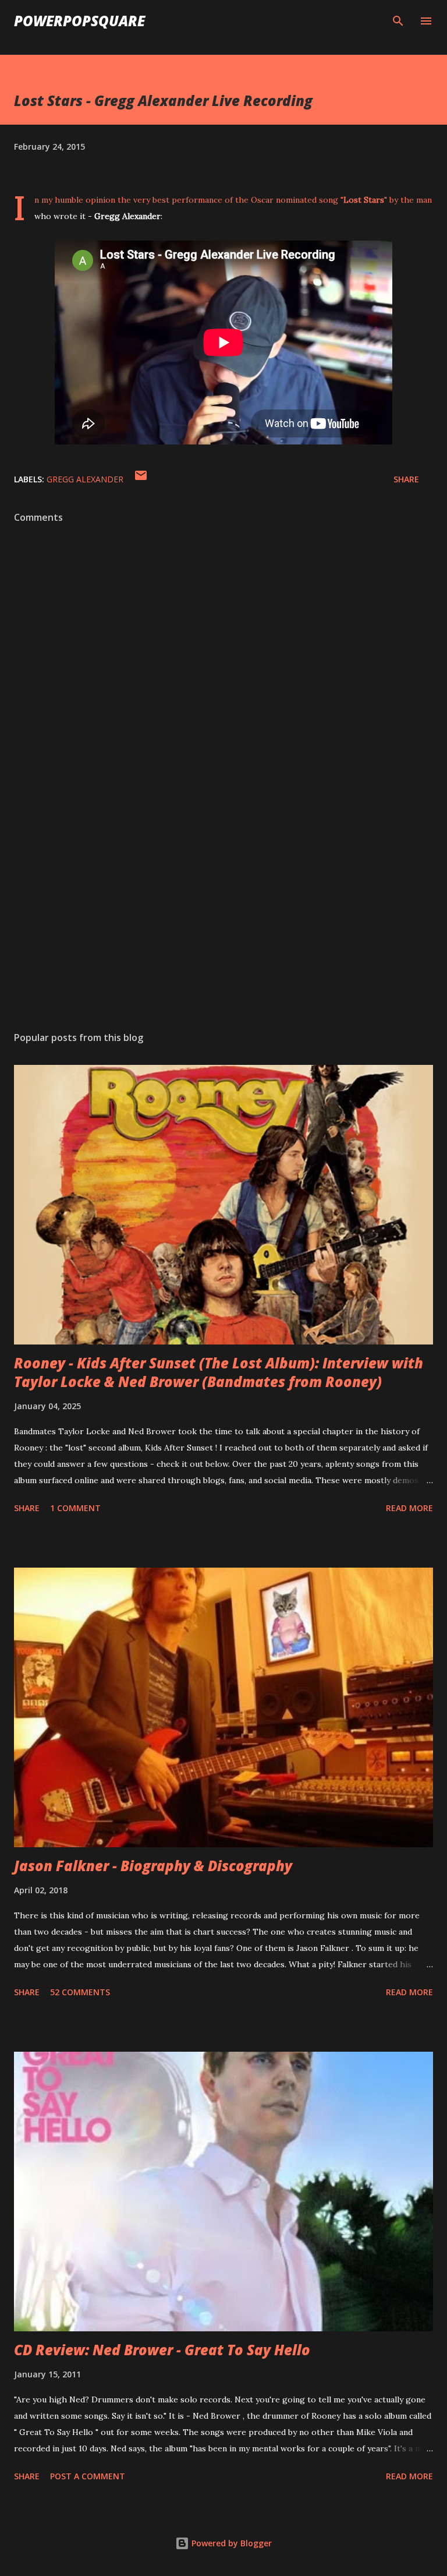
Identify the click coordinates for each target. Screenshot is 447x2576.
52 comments (80, 1992)
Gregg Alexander (85, 479)
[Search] (398, 21)
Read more (409, 1508)
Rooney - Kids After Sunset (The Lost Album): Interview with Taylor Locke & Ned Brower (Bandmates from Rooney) (219, 1372)
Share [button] (406, 479)
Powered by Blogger (230, 2543)
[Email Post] (141, 479)
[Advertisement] (223, 912)
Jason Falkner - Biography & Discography (153, 1866)
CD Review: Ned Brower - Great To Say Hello (162, 2350)
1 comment (75, 1508)
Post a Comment (88, 2476)
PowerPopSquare (79, 21)
